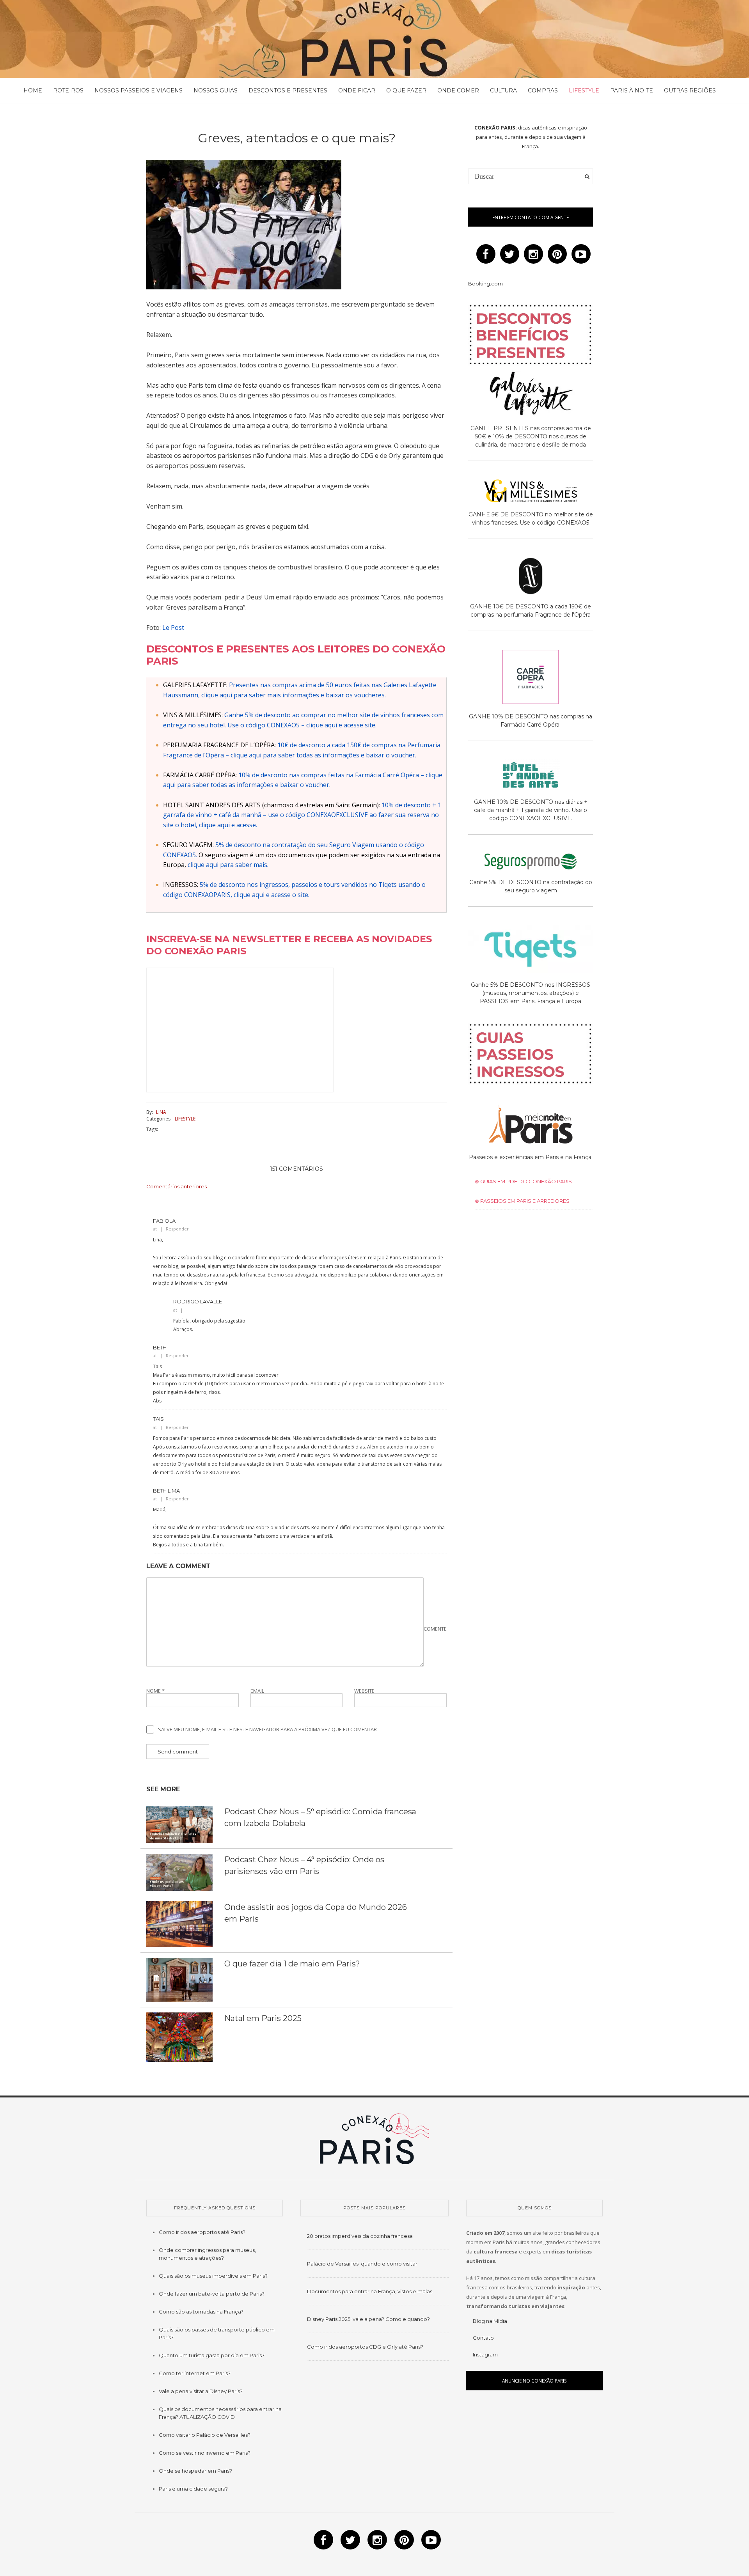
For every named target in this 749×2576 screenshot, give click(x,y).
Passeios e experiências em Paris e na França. (531, 1157)
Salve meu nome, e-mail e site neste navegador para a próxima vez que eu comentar (267, 1729)
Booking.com (485, 284)
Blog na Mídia (490, 2321)
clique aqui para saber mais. (228, 865)
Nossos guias (216, 90)
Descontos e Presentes (288, 90)
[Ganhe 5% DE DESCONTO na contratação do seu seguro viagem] (531, 863)
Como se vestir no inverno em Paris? (205, 2453)
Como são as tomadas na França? (201, 2312)
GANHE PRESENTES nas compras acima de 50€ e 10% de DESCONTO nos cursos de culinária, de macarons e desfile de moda (531, 436)
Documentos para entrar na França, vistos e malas (370, 2291)
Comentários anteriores (177, 1186)
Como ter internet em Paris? (195, 2373)
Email (257, 1691)
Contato (483, 2338)
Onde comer (458, 90)
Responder (177, 1229)
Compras (543, 90)
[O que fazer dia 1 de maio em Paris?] (179, 1979)
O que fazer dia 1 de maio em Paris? (292, 1964)
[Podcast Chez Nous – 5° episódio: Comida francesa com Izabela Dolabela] (179, 1824)
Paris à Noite (632, 90)
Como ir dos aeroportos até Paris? (202, 2232)
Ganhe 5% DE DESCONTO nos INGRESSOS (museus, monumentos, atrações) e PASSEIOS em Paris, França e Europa (531, 993)
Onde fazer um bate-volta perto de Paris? (212, 2294)
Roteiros (68, 90)
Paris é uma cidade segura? (193, 2489)
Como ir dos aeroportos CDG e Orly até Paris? (365, 2347)
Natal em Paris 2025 (263, 2018)
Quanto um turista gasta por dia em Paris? (212, 2355)
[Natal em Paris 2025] (179, 2037)
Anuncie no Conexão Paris (534, 2381)
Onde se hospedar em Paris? (195, 2471)
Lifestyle (584, 90)
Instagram (485, 2354)
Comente (435, 1629)
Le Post (173, 628)
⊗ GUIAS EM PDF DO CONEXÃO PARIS (523, 1181)
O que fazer (406, 90)
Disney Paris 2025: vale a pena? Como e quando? (368, 2319)
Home (33, 90)
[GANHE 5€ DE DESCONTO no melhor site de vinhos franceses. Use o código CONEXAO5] (531, 492)
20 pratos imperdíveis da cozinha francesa (360, 2236)
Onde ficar (357, 90)
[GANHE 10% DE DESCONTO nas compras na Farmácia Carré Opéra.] (531, 678)
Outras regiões (690, 90)
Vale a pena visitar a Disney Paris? (201, 2391)
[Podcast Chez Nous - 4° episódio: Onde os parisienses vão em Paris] (179, 1872)
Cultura (503, 90)
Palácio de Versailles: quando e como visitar (362, 2264)
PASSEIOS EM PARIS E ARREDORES (524, 1201)
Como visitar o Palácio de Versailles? (205, 2435)
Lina (161, 1112)
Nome (155, 1691)
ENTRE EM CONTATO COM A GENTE (531, 217)
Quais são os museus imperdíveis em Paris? (213, 2276)
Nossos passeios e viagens (138, 90)
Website (364, 1691)
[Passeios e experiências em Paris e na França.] (531, 1126)
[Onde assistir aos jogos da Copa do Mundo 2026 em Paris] (179, 1924)
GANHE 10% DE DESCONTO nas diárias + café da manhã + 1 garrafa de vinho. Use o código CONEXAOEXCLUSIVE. (531, 810)
